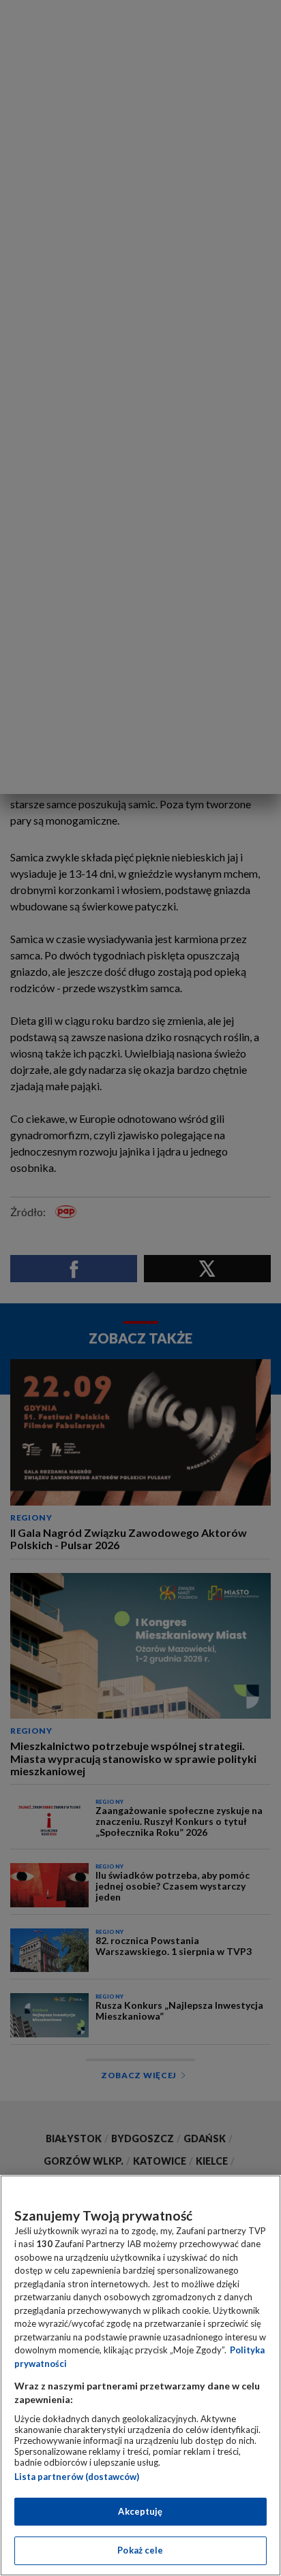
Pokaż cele (140, 2550)
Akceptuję (140, 2511)
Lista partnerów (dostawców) (77, 2477)
